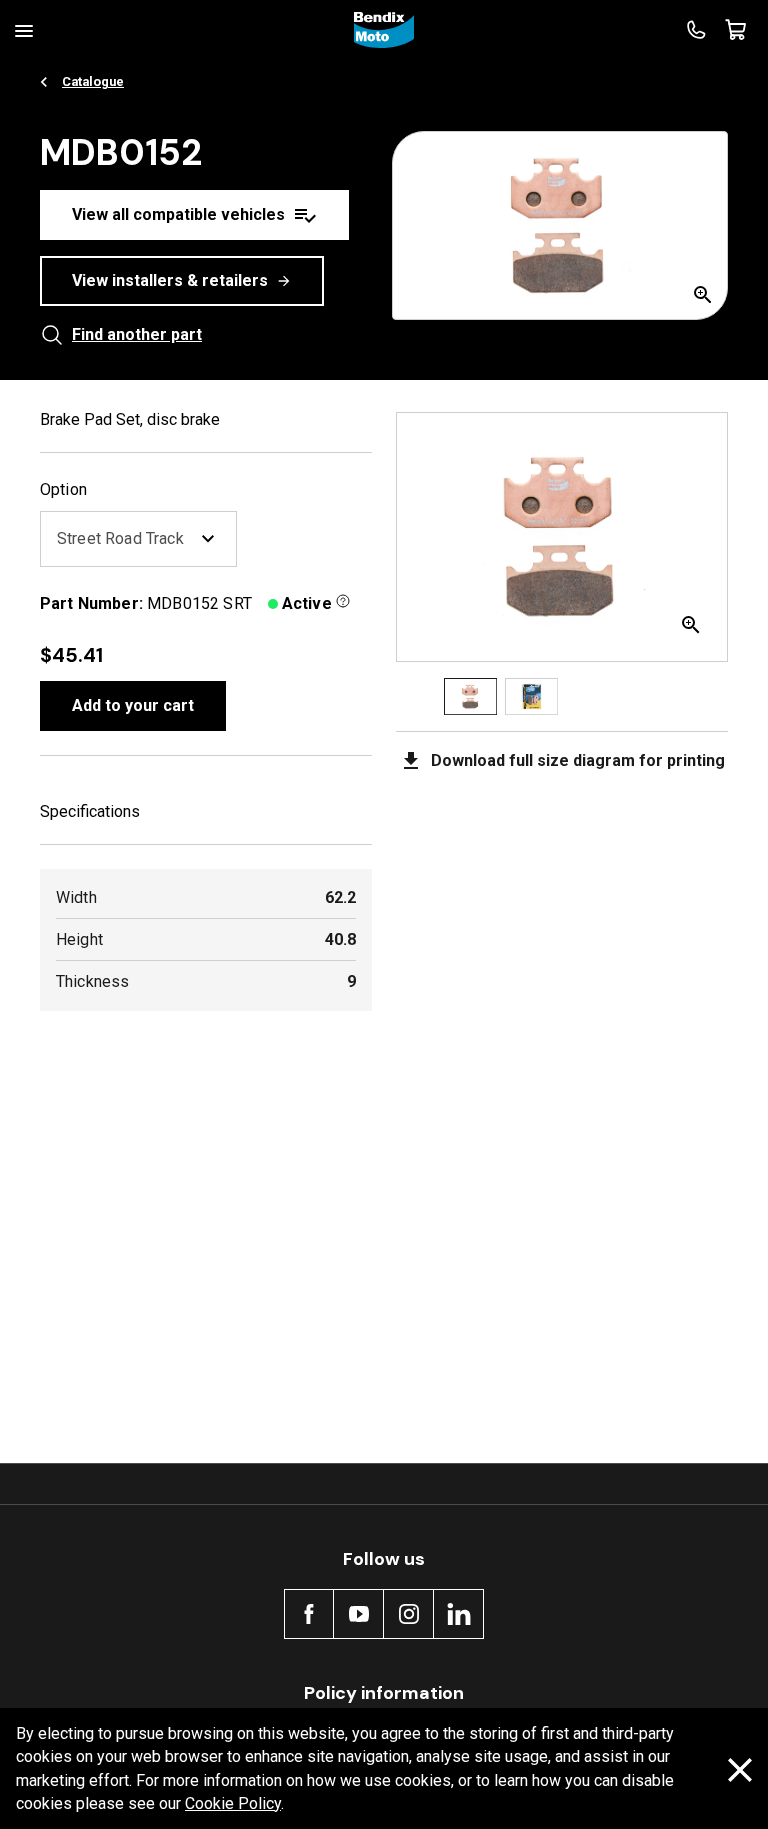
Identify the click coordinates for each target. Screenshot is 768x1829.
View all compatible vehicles (178, 214)
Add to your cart (133, 705)
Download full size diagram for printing (578, 760)
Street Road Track (120, 538)
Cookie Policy (233, 1803)
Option (63, 489)
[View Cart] (736, 30)
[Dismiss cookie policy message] (740, 1769)
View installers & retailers (170, 280)
